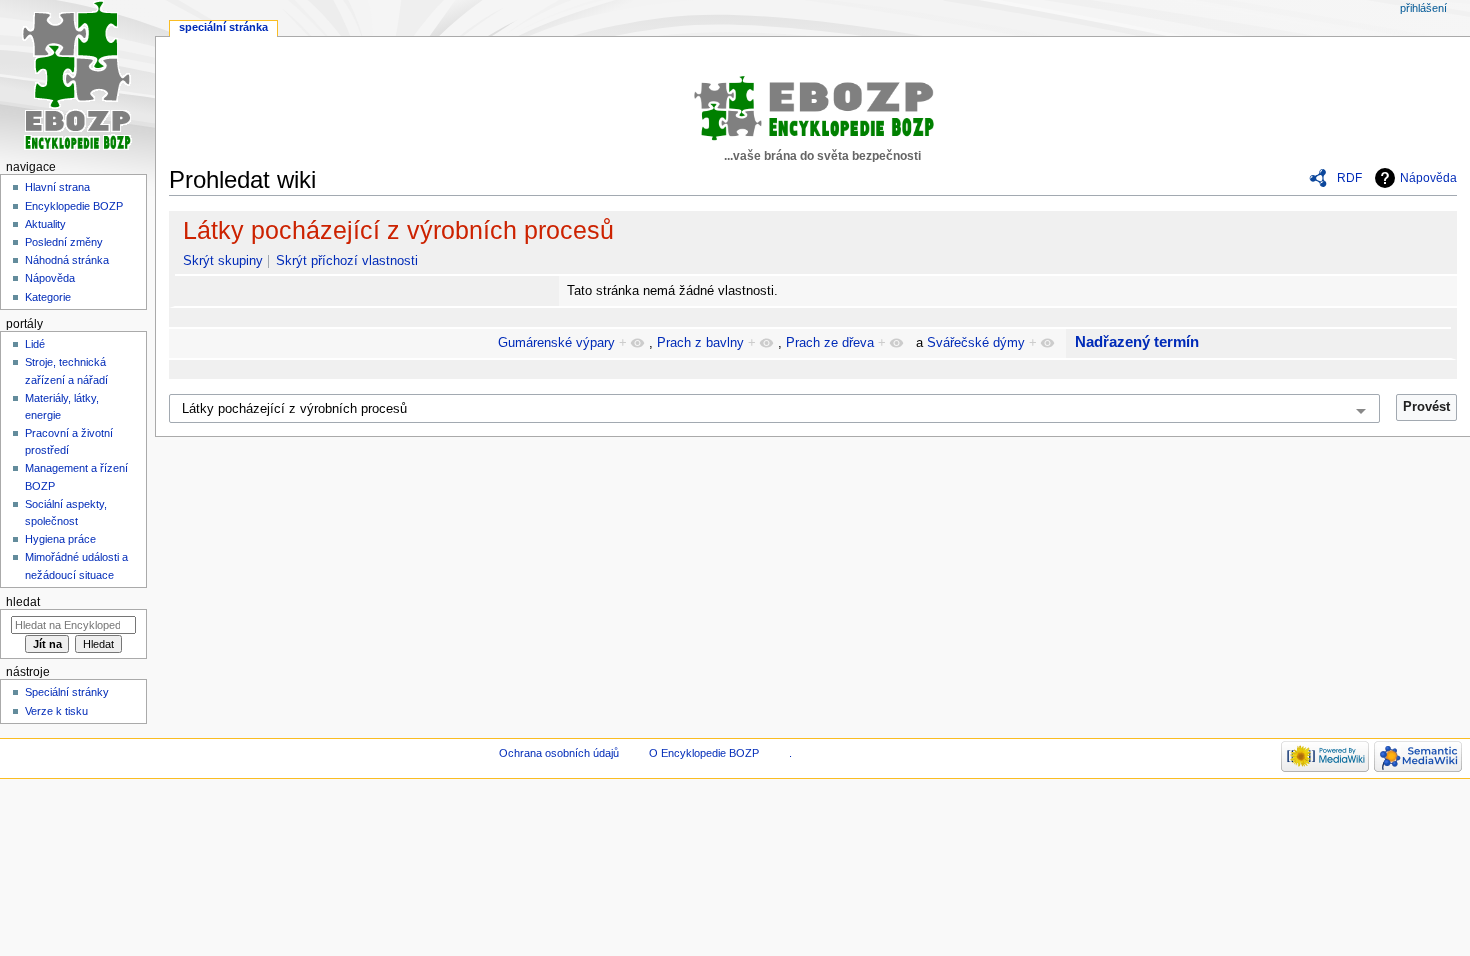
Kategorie (48, 297)
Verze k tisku (56, 711)
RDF (1349, 178)
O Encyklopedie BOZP (704, 753)
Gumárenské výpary (556, 343)
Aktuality (45, 224)
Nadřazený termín (1137, 341)
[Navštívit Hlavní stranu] (77, 77)
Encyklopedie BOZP (74, 206)
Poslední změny (64, 242)
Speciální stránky (67, 692)
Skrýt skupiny (223, 261)
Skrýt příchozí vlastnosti (347, 261)
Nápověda (1428, 178)
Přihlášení (1423, 8)
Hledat (23, 602)
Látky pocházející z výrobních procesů (398, 230)
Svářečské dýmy (976, 343)
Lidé (35, 344)
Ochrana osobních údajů (559, 753)
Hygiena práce (60, 539)
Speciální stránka (223, 27)
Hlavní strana (57, 187)
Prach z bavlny (700, 343)
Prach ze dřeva (830, 343)
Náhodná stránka (67, 260)
